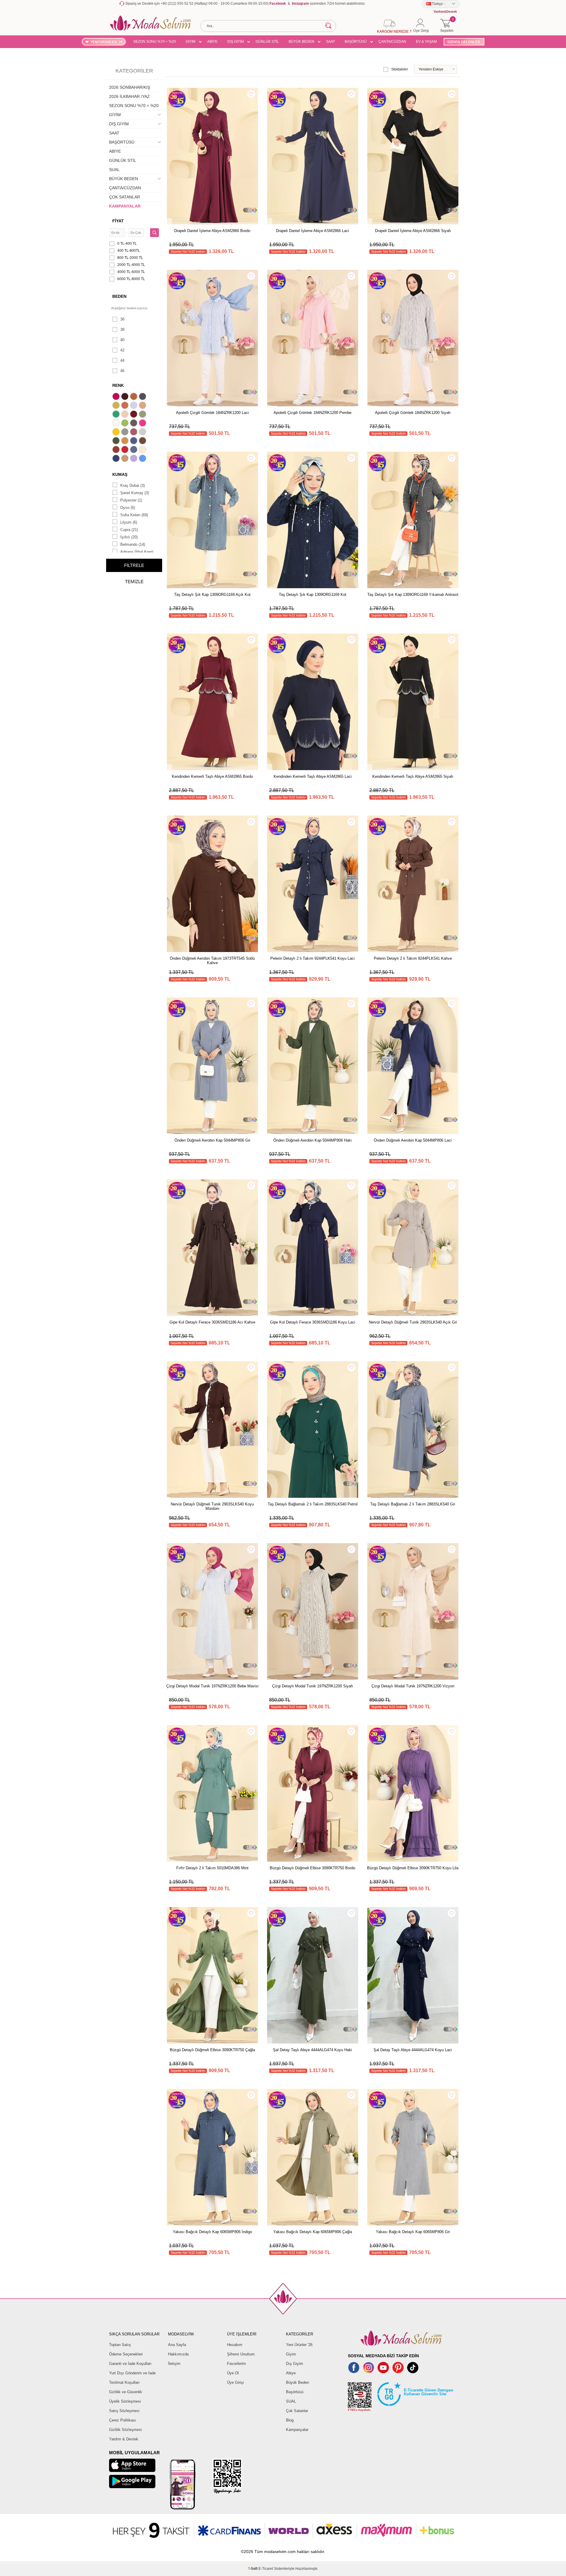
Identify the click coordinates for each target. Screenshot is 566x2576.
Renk (118, 385)
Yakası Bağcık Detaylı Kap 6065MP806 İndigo (212, 2232)
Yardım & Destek (124, 2439)
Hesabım (235, 2345)
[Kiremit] (117, 450)
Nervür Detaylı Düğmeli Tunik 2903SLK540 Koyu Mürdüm (212, 1506)
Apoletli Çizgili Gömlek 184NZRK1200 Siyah (413, 413)
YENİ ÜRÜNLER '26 (107, 42)
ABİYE (212, 42)
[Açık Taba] (134, 397)
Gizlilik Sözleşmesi (125, 2430)
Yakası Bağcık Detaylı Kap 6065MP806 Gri (413, 2232)
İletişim (174, 2364)
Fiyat (118, 221)
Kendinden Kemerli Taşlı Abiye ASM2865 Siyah (413, 776)
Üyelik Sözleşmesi (125, 2401)
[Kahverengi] (143, 441)
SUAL (114, 170)
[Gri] (126, 433)
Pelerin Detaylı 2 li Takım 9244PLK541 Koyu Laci (312, 958)
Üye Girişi (235, 2382)
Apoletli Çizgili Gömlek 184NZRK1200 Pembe (312, 413)
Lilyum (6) (129, 522)
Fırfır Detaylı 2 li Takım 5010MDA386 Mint (212, 1868)
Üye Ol (233, 2373)
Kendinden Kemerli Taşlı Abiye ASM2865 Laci (313, 776)
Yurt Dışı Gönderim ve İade (132, 2373)
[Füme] (134, 424)
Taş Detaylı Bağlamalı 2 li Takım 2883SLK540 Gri (413, 1504)
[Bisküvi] (126, 415)
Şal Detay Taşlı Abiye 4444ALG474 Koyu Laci (413, 2050)
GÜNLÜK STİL (267, 42)
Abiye (291, 2373)
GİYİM (191, 42)
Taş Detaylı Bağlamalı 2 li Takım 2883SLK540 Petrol (313, 1504)
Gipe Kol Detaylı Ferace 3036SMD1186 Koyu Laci (313, 1322)
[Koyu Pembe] (117, 397)
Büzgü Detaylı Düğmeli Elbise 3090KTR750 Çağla (212, 2050)
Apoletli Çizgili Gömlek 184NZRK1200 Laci (212, 413)
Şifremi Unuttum (241, 2354)
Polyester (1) (131, 500)
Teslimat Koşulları (124, 2382)
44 (122, 360)
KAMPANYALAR (125, 206)
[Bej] (143, 406)
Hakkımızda (178, 2354)
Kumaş (120, 474)
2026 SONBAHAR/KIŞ (130, 87)
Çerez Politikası (123, 2420)
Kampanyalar (297, 2430)
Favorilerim (236, 2364)
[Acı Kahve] (126, 397)
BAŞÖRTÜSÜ (356, 42)
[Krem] (143, 450)
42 (122, 350)
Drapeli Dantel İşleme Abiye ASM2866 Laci (312, 231)
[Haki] (117, 441)
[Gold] (117, 433)
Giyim (291, 2354)
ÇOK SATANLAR (125, 197)
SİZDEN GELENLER (464, 42)
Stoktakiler (400, 69)
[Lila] (134, 459)
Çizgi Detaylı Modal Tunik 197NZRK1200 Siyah (312, 1686)
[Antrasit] (143, 397)
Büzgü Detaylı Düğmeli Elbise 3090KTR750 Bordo (312, 1868)
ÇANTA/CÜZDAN (392, 42)
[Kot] (134, 450)
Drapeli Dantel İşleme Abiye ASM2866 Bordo (212, 231)
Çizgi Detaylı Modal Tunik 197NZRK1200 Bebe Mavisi (212, 1686)
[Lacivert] (117, 459)
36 (122, 319)
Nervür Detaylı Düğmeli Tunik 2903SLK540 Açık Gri (413, 1322)
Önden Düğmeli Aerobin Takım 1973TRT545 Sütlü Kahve (212, 961)
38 (122, 329)
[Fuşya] (143, 424)
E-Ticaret (266, 2569)
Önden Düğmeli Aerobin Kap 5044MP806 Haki (312, 1140)
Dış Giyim (294, 2364)
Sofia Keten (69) (134, 515)
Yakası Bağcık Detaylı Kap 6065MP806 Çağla (313, 2232)
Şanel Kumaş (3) (135, 493)
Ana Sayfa (177, 2345)
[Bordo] (134, 415)
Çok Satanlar (297, 2411)
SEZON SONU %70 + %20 (155, 42)
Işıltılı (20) (129, 537)
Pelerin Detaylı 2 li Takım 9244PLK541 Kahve (413, 958)
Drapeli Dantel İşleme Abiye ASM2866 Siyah (413, 231)
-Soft (253, 2569)
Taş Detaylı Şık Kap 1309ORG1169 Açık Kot (212, 595)
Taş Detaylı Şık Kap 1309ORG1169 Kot (313, 595)
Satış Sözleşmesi (124, 2411)
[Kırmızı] (126, 450)
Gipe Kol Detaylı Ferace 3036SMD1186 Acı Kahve (212, 1322)
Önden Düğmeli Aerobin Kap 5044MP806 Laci (413, 1140)
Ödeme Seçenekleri (126, 2354)
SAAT (330, 42)
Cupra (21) (129, 530)
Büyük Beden (297, 2382)
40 (122, 340)
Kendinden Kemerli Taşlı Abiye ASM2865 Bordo (212, 776)
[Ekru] (117, 424)
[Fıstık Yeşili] (126, 424)
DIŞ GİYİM (236, 42)
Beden (119, 296)
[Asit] (117, 406)
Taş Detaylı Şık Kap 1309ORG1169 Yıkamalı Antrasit (413, 595)
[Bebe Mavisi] (134, 406)
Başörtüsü (295, 2392)
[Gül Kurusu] (134, 433)
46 (122, 371)
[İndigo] (134, 441)
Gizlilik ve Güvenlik (126, 2392)
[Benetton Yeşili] (117, 415)
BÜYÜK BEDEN (301, 42)
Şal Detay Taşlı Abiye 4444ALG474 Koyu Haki (312, 2050)
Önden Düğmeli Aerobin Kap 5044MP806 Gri (212, 1140)
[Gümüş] (143, 433)
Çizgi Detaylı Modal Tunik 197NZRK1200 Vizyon (413, 1686)
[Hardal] (126, 441)
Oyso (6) (128, 508)
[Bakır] (126, 406)
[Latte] (126, 459)
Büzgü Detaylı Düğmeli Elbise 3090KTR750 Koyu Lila (413, 1868)
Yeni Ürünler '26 (299, 2345)
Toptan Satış (120, 2345)
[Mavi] (143, 459)
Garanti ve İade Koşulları (130, 2364)
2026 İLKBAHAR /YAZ (129, 96)
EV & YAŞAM (426, 42)
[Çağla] (143, 415)
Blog (290, 2420)
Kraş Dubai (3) (133, 485)
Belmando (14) (133, 544)
